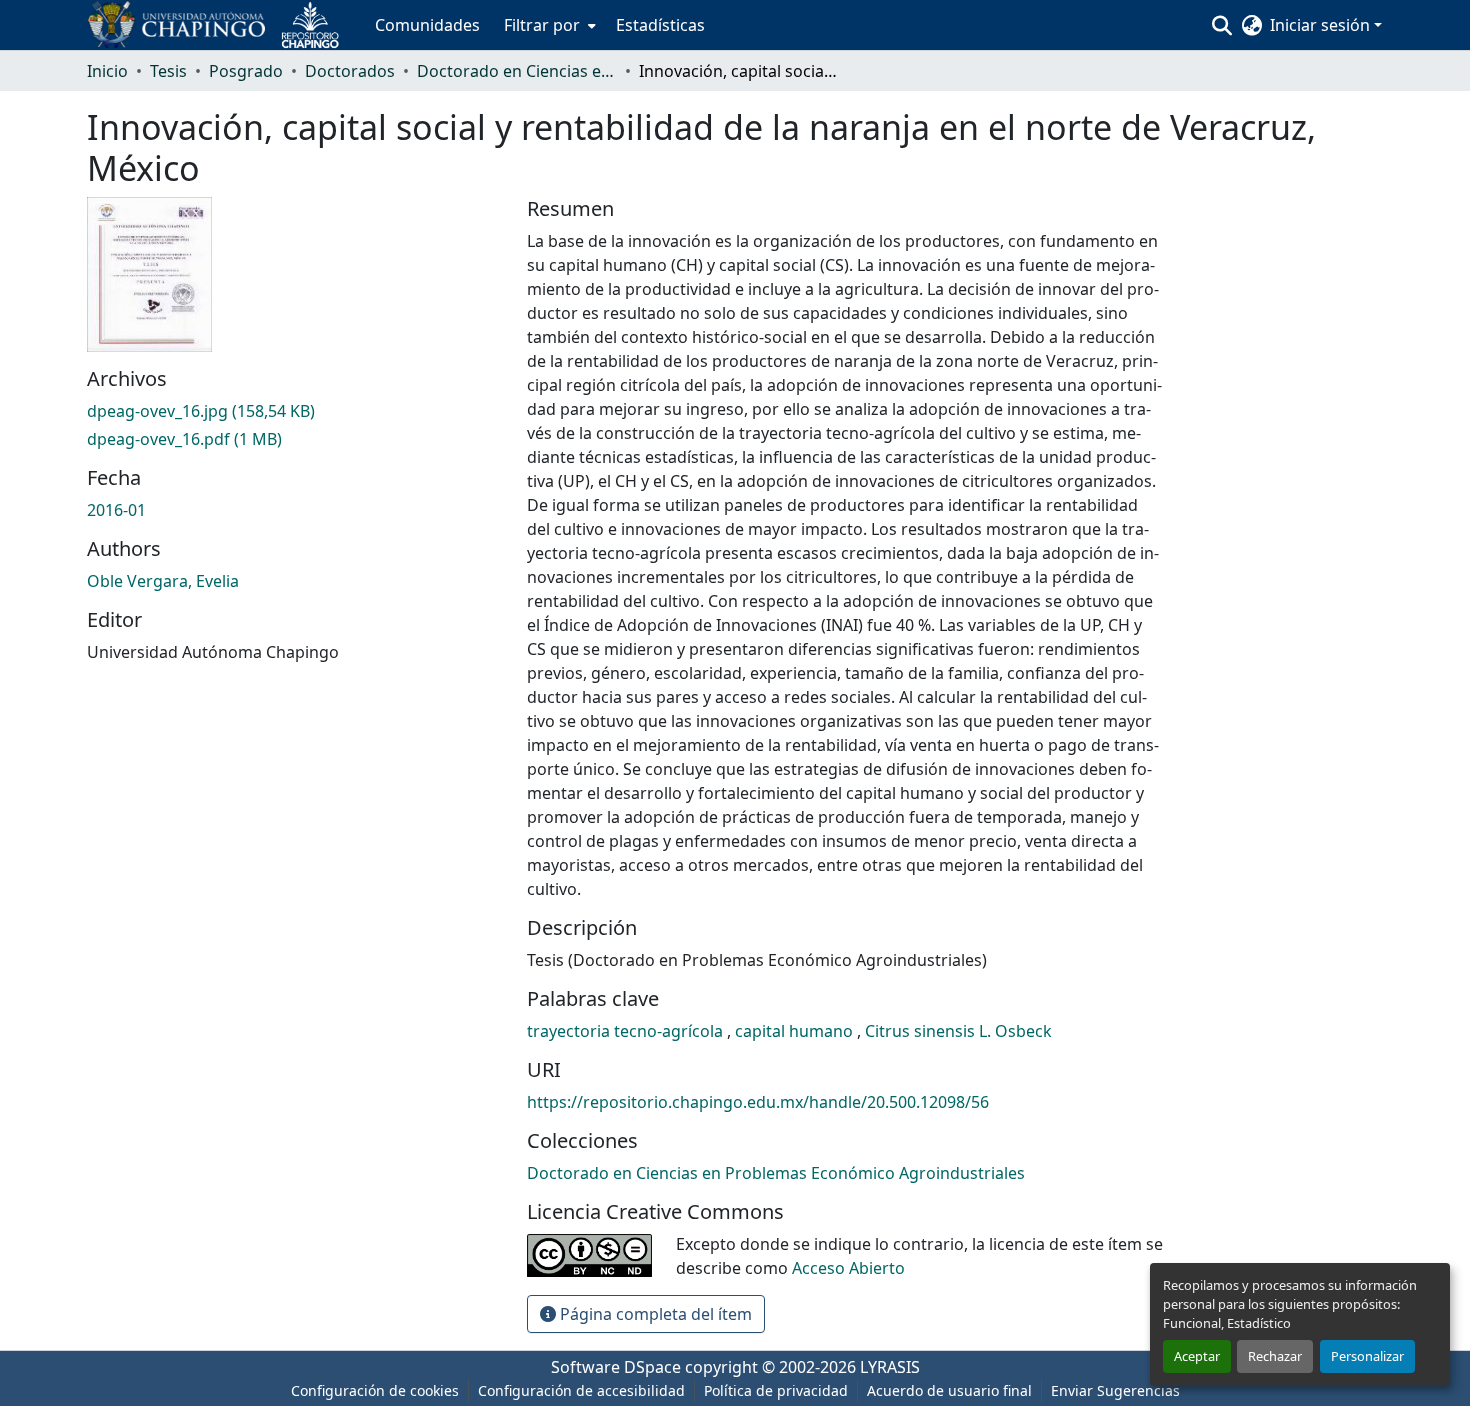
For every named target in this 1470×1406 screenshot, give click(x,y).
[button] (221, 25)
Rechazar (1275, 1356)
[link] (295, 411)
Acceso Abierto (848, 1268)
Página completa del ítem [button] (654, 1314)
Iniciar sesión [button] (1322, 25)
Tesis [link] (168, 71)
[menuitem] (548, 25)
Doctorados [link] (350, 71)
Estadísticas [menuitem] (660, 25)
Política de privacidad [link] (776, 1390)
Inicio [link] (107, 71)
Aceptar (1197, 1356)
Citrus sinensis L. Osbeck (958, 1031)
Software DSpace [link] (616, 1367)
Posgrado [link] (246, 71)
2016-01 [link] (116, 510)
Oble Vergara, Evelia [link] (163, 581)
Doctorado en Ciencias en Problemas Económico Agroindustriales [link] (517, 71)
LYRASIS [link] (890, 1367)
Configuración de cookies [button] (375, 1390)
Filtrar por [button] (542, 25)
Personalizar (1367, 1356)
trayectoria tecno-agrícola (627, 1031)
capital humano (796, 1031)
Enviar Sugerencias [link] (1115, 1390)
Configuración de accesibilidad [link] (581, 1390)
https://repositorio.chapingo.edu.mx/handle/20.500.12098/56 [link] (758, 1102)
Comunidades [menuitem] (427, 25)
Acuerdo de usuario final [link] (949, 1390)
